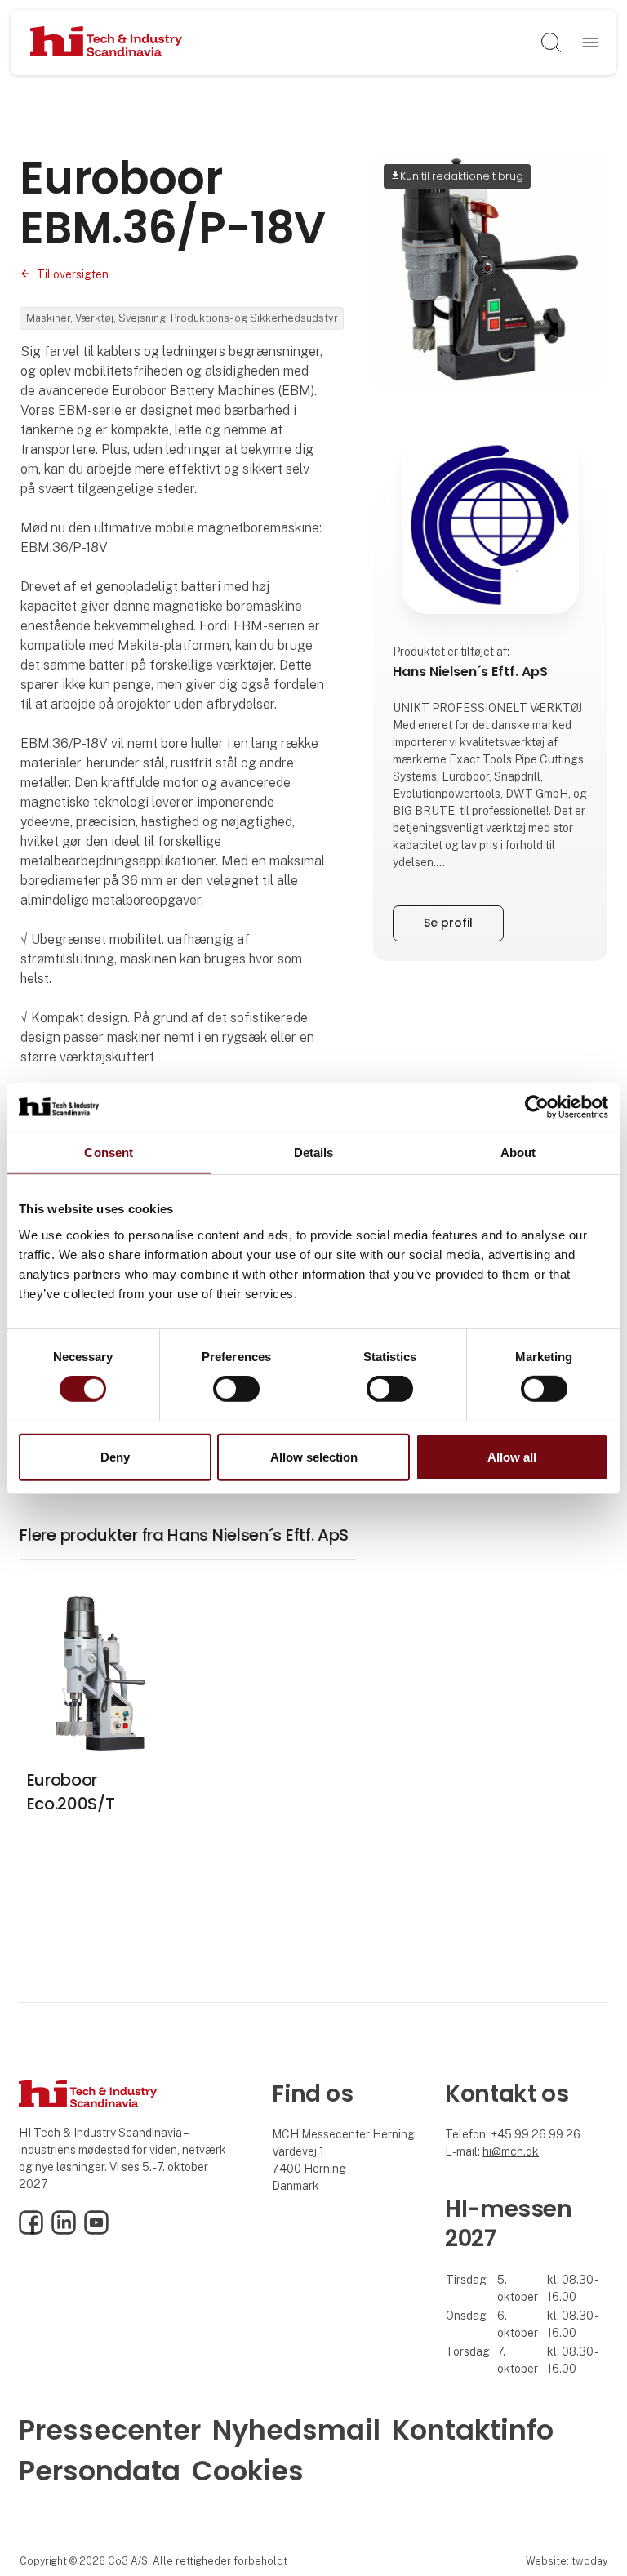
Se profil (448, 923)
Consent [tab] (109, 1152)
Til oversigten (73, 274)
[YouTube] (96, 2231)
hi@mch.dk (511, 2151)
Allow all (512, 1457)
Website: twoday (567, 2561)
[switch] (236, 1389)
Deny (115, 1457)
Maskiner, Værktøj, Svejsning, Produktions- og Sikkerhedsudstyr (182, 318)
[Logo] (107, 42)
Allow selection (314, 1457)
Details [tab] (314, 1152)
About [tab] (518, 1152)
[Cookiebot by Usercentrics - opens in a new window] (537, 1106)
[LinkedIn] (64, 2231)
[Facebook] (31, 2231)
